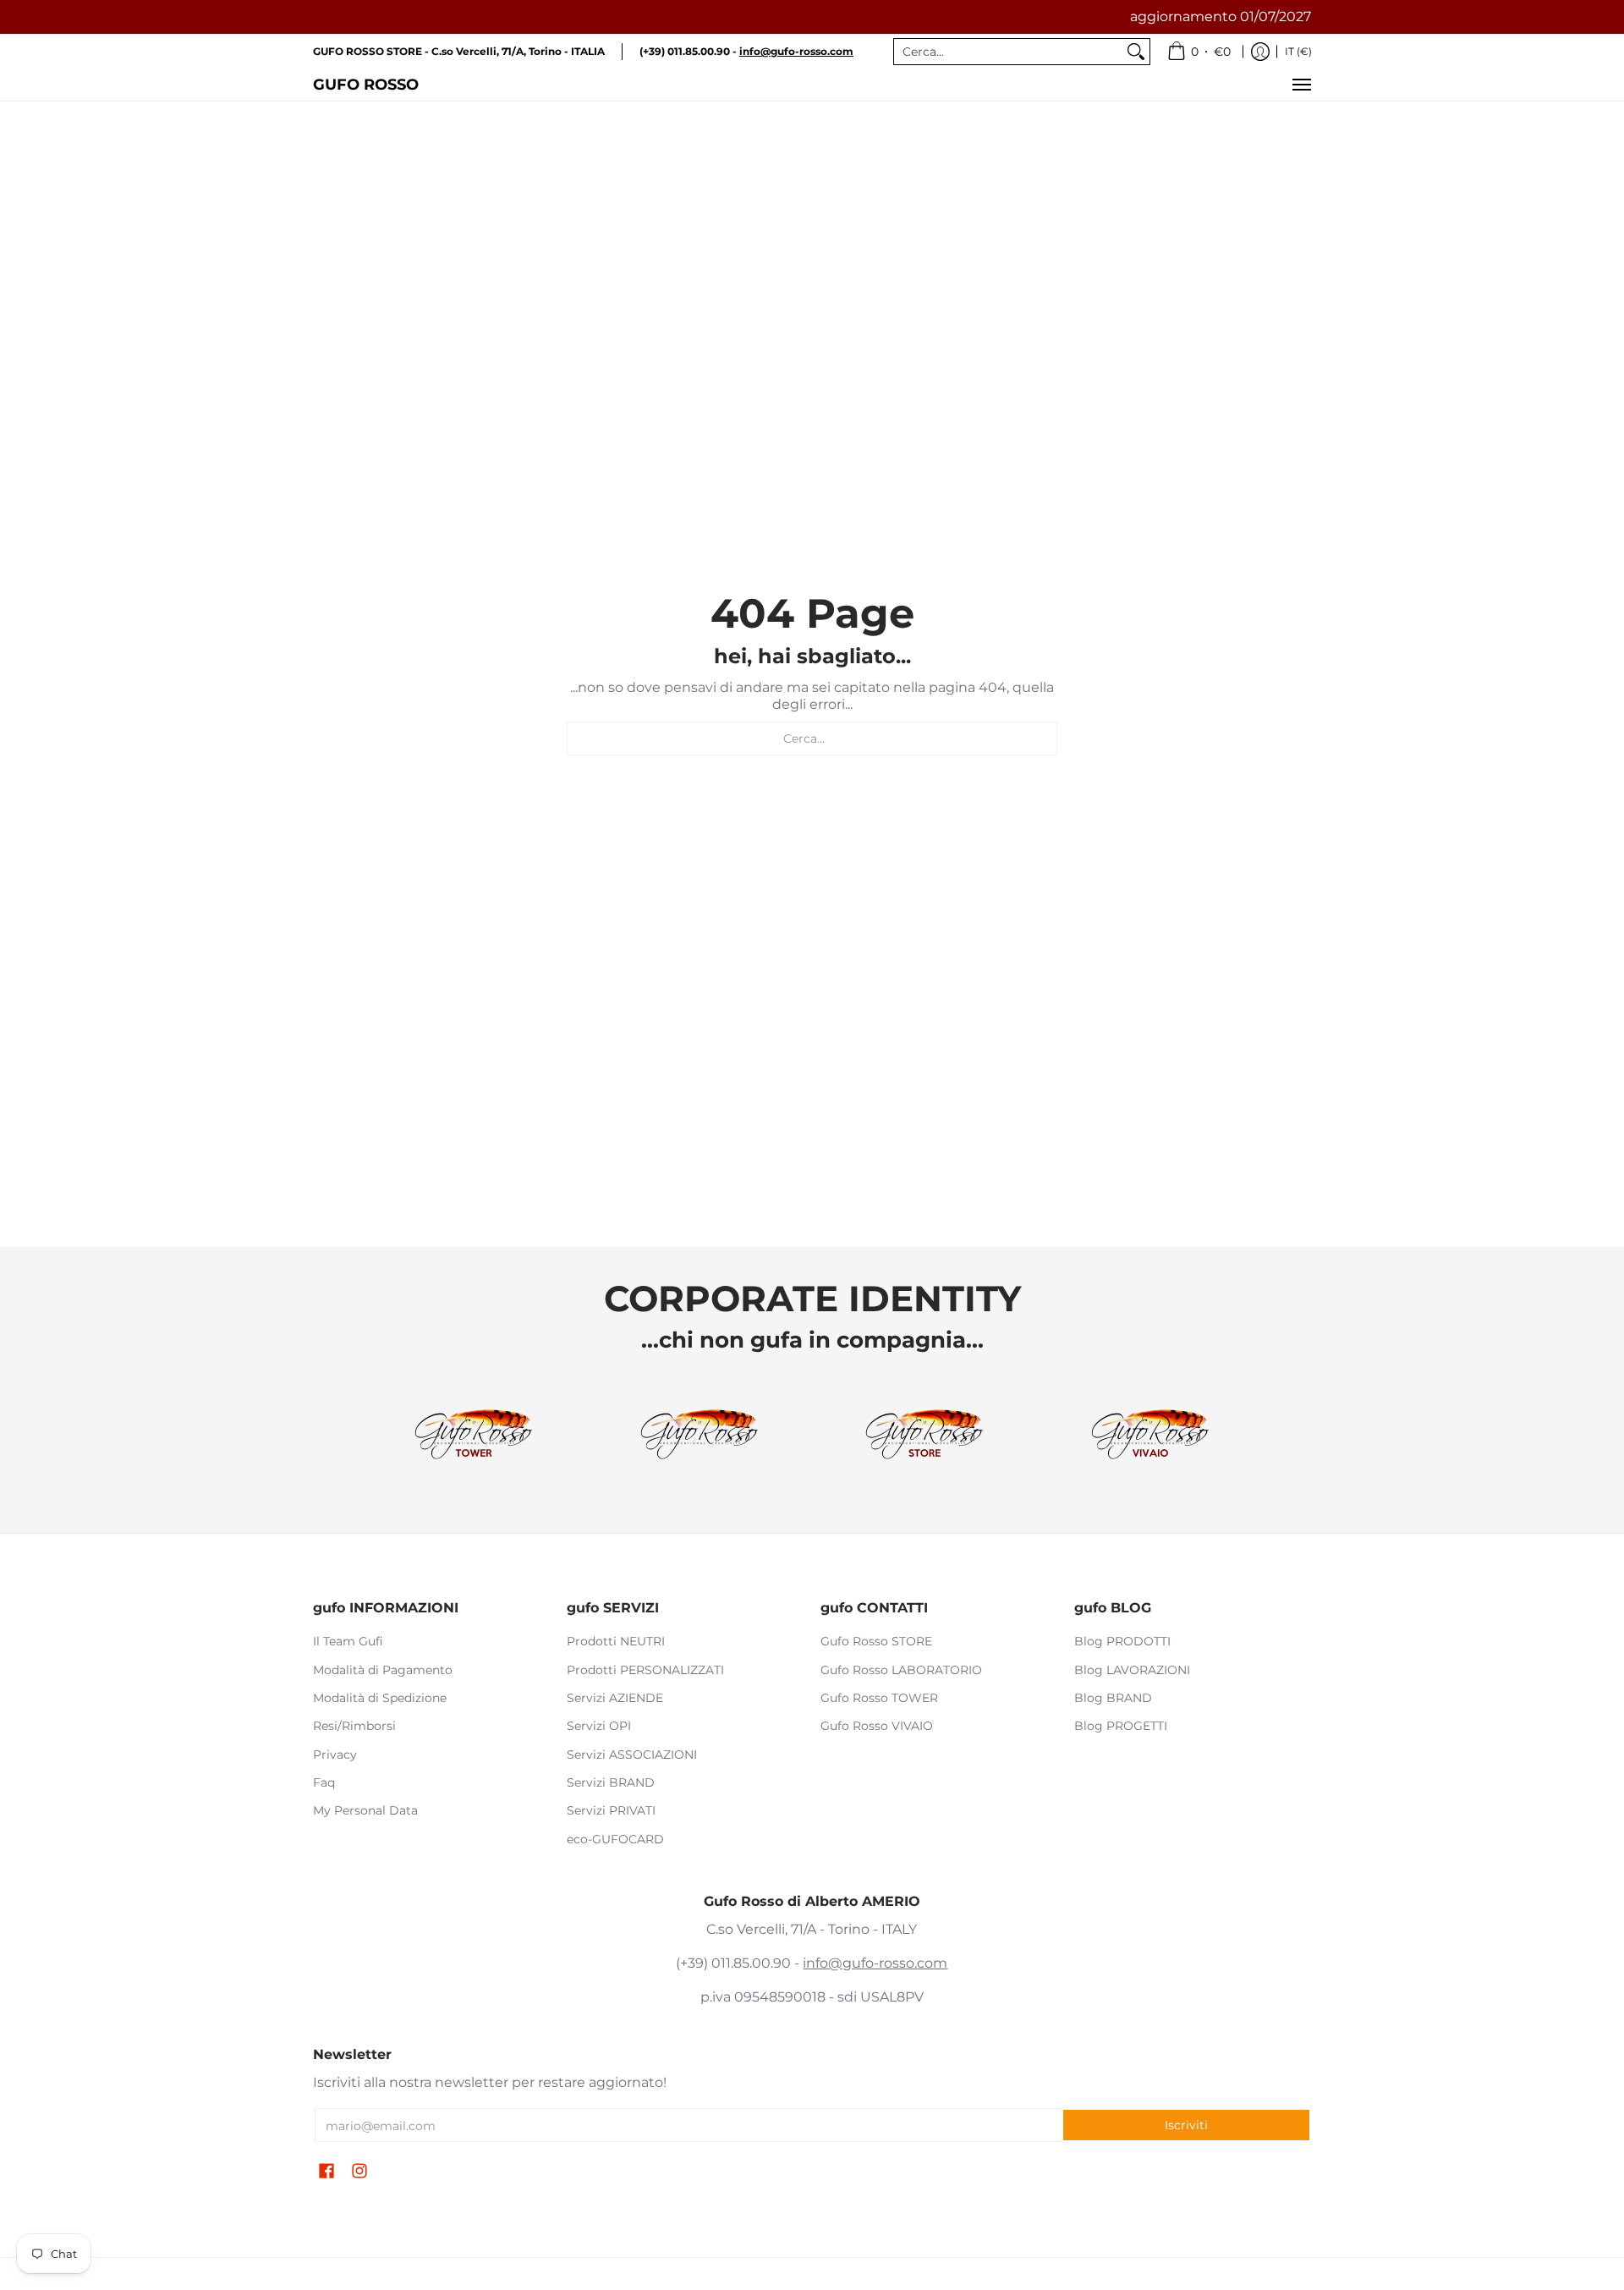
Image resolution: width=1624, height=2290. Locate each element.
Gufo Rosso (366, 84)
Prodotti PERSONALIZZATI (645, 1670)
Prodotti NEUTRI (616, 1641)
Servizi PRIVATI (611, 1810)
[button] (326, 2172)
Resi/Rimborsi (354, 1726)
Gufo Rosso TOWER (879, 1698)
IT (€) (1298, 51)
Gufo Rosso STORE (876, 1641)
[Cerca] (1136, 52)
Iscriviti (1186, 2125)
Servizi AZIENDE (615, 1698)
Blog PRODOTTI (1122, 1641)
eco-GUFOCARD (615, 1839)
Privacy (335, 1755)
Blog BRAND (1113, 1698)
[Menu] (1301, 85)
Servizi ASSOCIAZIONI (632, 1755)
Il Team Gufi (348, 1641)
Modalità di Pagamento (383, 1670)
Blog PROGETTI (1121, 1726)
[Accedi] (1260, 52)
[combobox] (1008, 52)
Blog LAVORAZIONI (1132, 1670)
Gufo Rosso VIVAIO (877, 1726)
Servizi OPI (599, 1726)
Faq (324, 1782)
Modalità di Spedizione (380, 1698)
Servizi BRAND (611, 1782)
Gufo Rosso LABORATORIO (901, 1670)
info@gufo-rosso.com (875, 1963)
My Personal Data (365, 1810)
